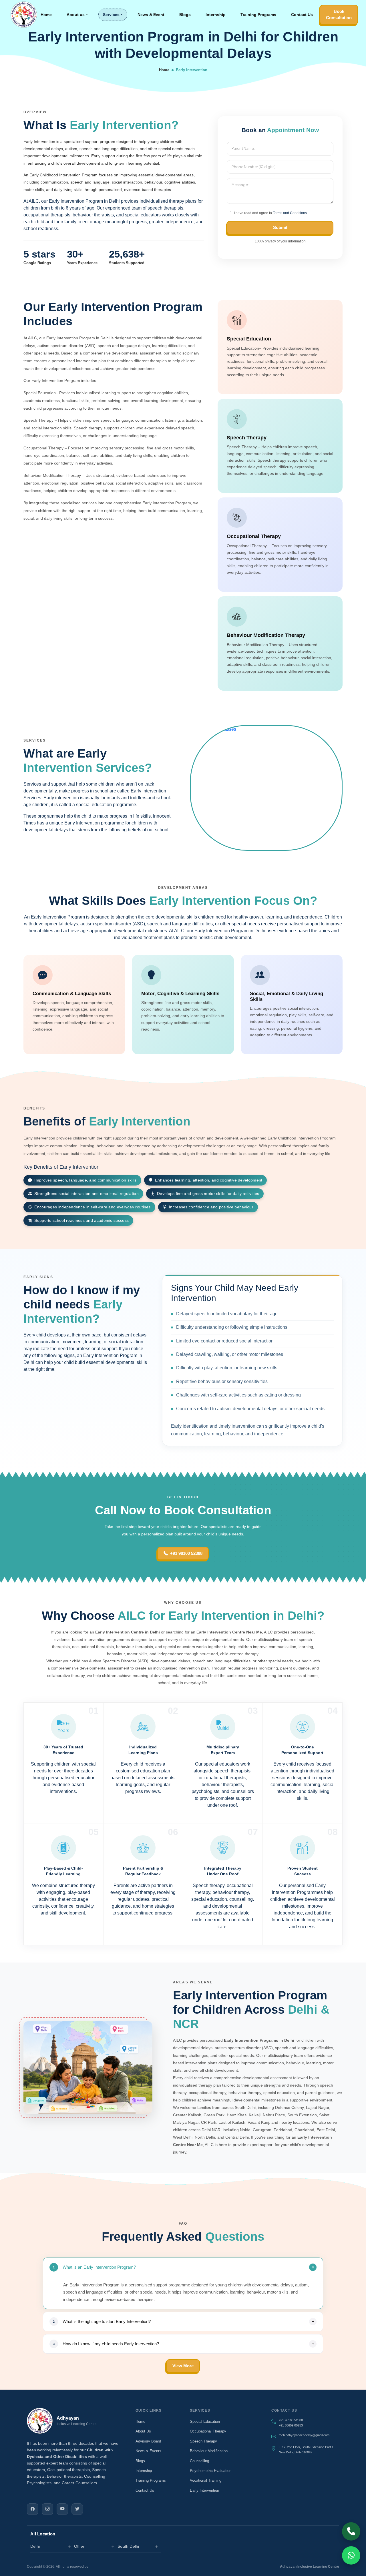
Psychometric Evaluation (211, 2471)
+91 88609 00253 (291, 2425)
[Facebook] (33, 2509)
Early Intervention (204, 2490)
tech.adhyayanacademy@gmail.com (304, 2435)
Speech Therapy (203, 2441)
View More (183, 2366)
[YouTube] (62, 2509)
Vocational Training (206, 2480)
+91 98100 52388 (186, 1553)
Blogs (185, 15)
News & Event (151, 15)
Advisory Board (148, 2441)
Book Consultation (339, 15)
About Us (143, 2431)
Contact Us (302, 15)
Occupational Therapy (208, 2431)
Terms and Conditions (290, 213)
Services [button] (111, 15)
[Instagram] (47, 2509)
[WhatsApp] (351, 2555)
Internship (216, 15)
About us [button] (76, 15)
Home (46, 15)
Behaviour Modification (209, 2451)
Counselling (199, 2461)
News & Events (148, 2451)
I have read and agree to (270, 213)
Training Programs (258, 15)
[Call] (351, 2531)
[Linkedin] (77, 2509)
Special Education (205, 2421)
